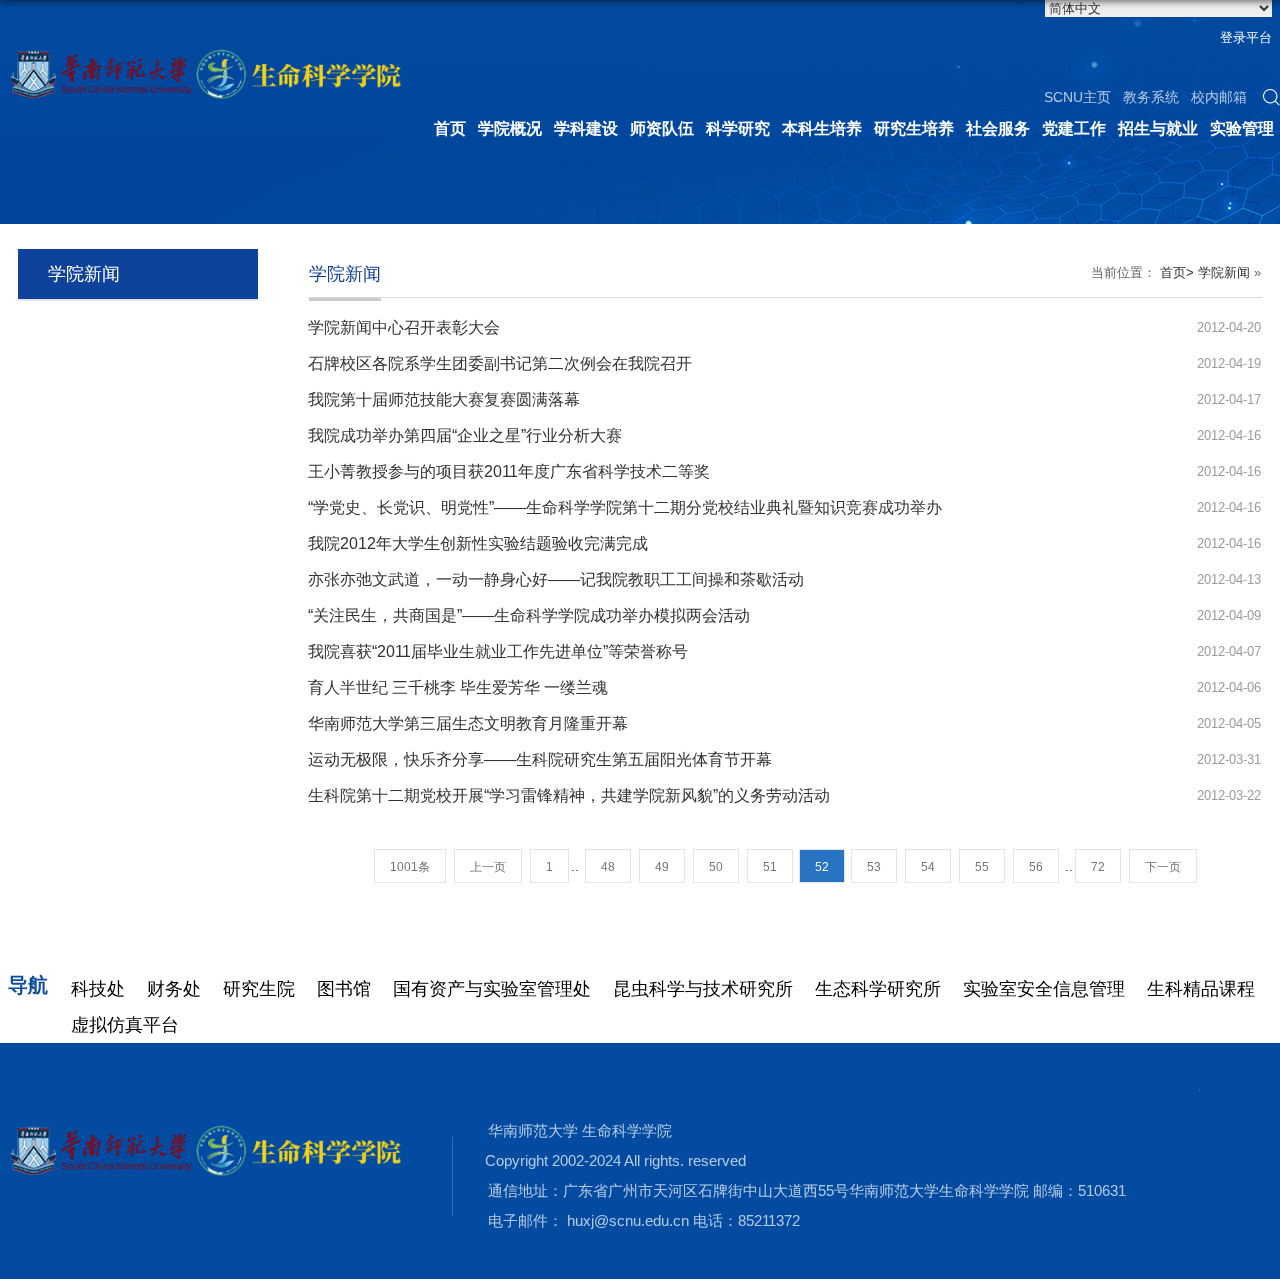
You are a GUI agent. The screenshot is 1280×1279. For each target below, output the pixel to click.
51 (770, 867)
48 (608, 867)
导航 (28, 985)
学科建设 (586, 128)
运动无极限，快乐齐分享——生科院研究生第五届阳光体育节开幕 (540, 759)
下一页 (1163, 867)
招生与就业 (1158, 128)
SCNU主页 (1077, 97)
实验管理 (1242, 128)
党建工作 (1074, 128)
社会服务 (998, 128)
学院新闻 (1224, 272)
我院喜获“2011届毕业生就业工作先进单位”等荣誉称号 (498, 651)
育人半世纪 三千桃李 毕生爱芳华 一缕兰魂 (458, 687)
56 (1036, 867)
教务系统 (1151, 97)
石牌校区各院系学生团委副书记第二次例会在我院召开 (500, 363)
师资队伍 (662, 128)
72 (1098, 867)
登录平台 (1246, 37)
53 (874, 867)
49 (662, 867)
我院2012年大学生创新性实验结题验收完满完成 (478, 543)
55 (982, 867)
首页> (1177, 272)
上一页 (488, 867)
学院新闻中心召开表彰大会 (404, 327)
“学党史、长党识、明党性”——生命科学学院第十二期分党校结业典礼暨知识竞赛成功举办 (625, 507)
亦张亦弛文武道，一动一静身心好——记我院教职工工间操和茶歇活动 (556, 579)
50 (716, 867)
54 (928, 867)
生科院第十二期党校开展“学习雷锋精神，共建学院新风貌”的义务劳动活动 (569, 795)
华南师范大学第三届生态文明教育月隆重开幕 (468, 723)
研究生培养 (914, 128)
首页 (450, 128)
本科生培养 (822, 128)
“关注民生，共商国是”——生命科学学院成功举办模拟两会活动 (529, 615)
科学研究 (738, 128)
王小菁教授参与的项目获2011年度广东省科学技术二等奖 (509, 471)
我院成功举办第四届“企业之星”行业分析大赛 (465, 435)
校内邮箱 (1219, 97)
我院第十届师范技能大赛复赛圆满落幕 (444, 399)
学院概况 (510, 128)
